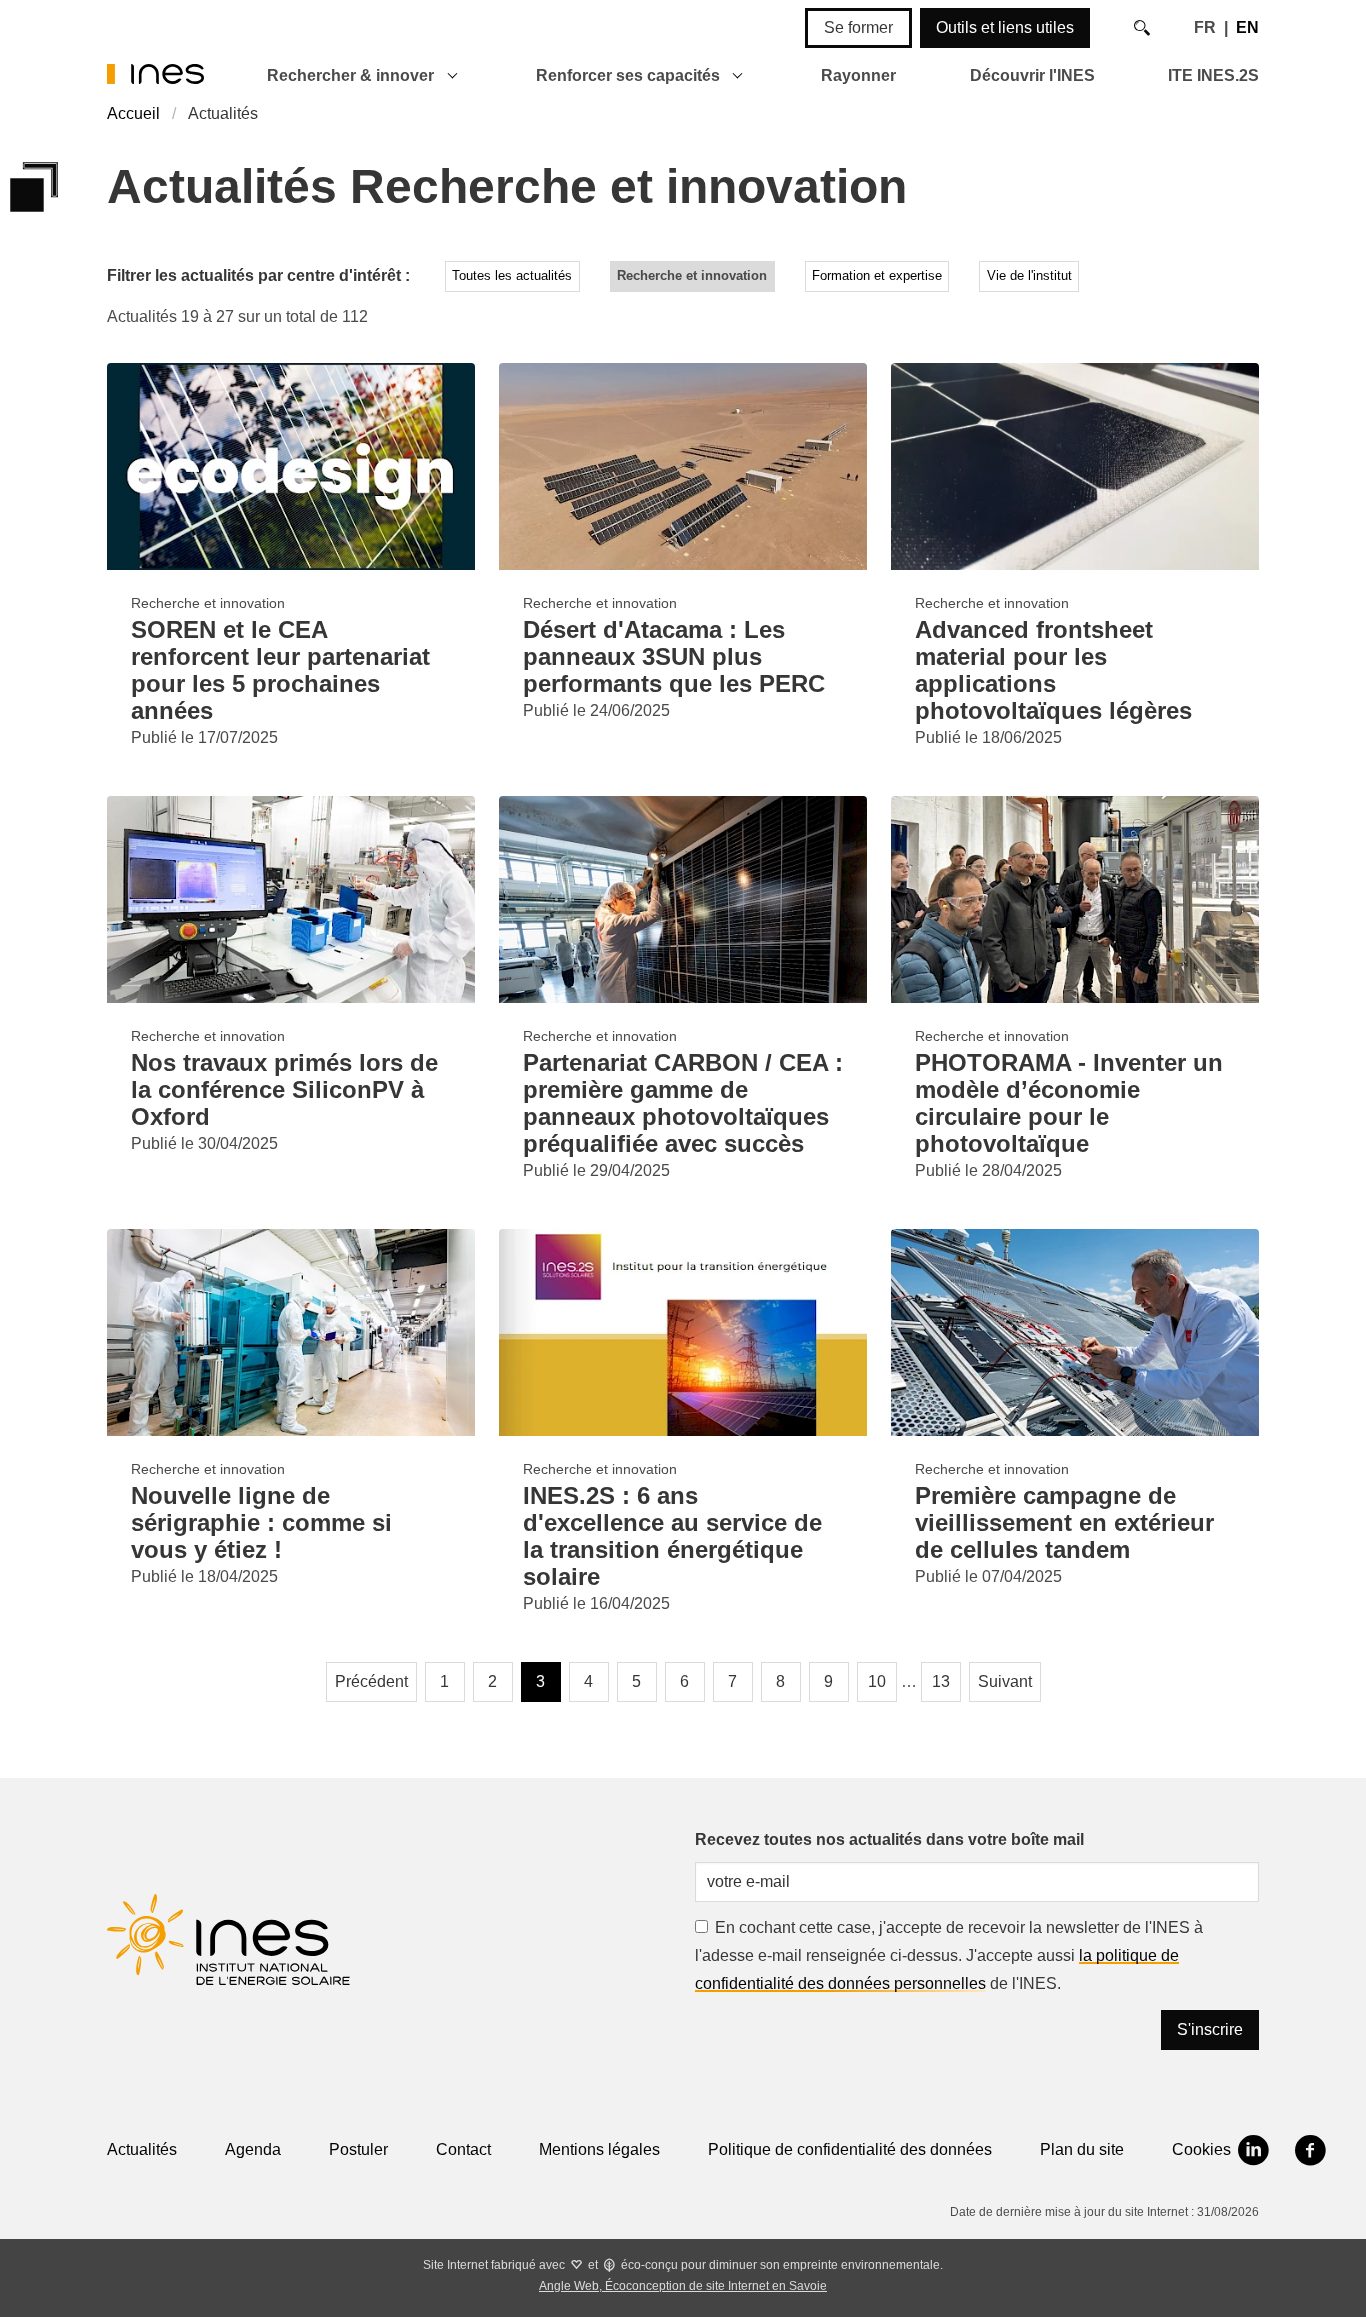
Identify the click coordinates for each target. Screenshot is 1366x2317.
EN (1247, 27)
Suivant (1005, 1681)
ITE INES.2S (1213, 75)
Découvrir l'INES (1032, 75)
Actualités (142, 2149)
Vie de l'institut (1029, 275)
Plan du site (1082, 2149)
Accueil (133, 113)
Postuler (358, 2149)
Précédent (371, 1681)
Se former (858, 27)
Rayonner (858, 75)
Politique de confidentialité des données (850, 2149)
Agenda (253, 2149)
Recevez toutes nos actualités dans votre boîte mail (889, 1839)
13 (941, 1681)
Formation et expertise (877, 275)
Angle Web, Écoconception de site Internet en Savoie (683, 2286)
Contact (463, 2149)
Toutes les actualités (512, 275)
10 (877, 1681)
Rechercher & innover (350, 75)
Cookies (1201, 2149)
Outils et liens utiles (1005, 27)
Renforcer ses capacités (628, 75)
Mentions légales (599, 2149)
